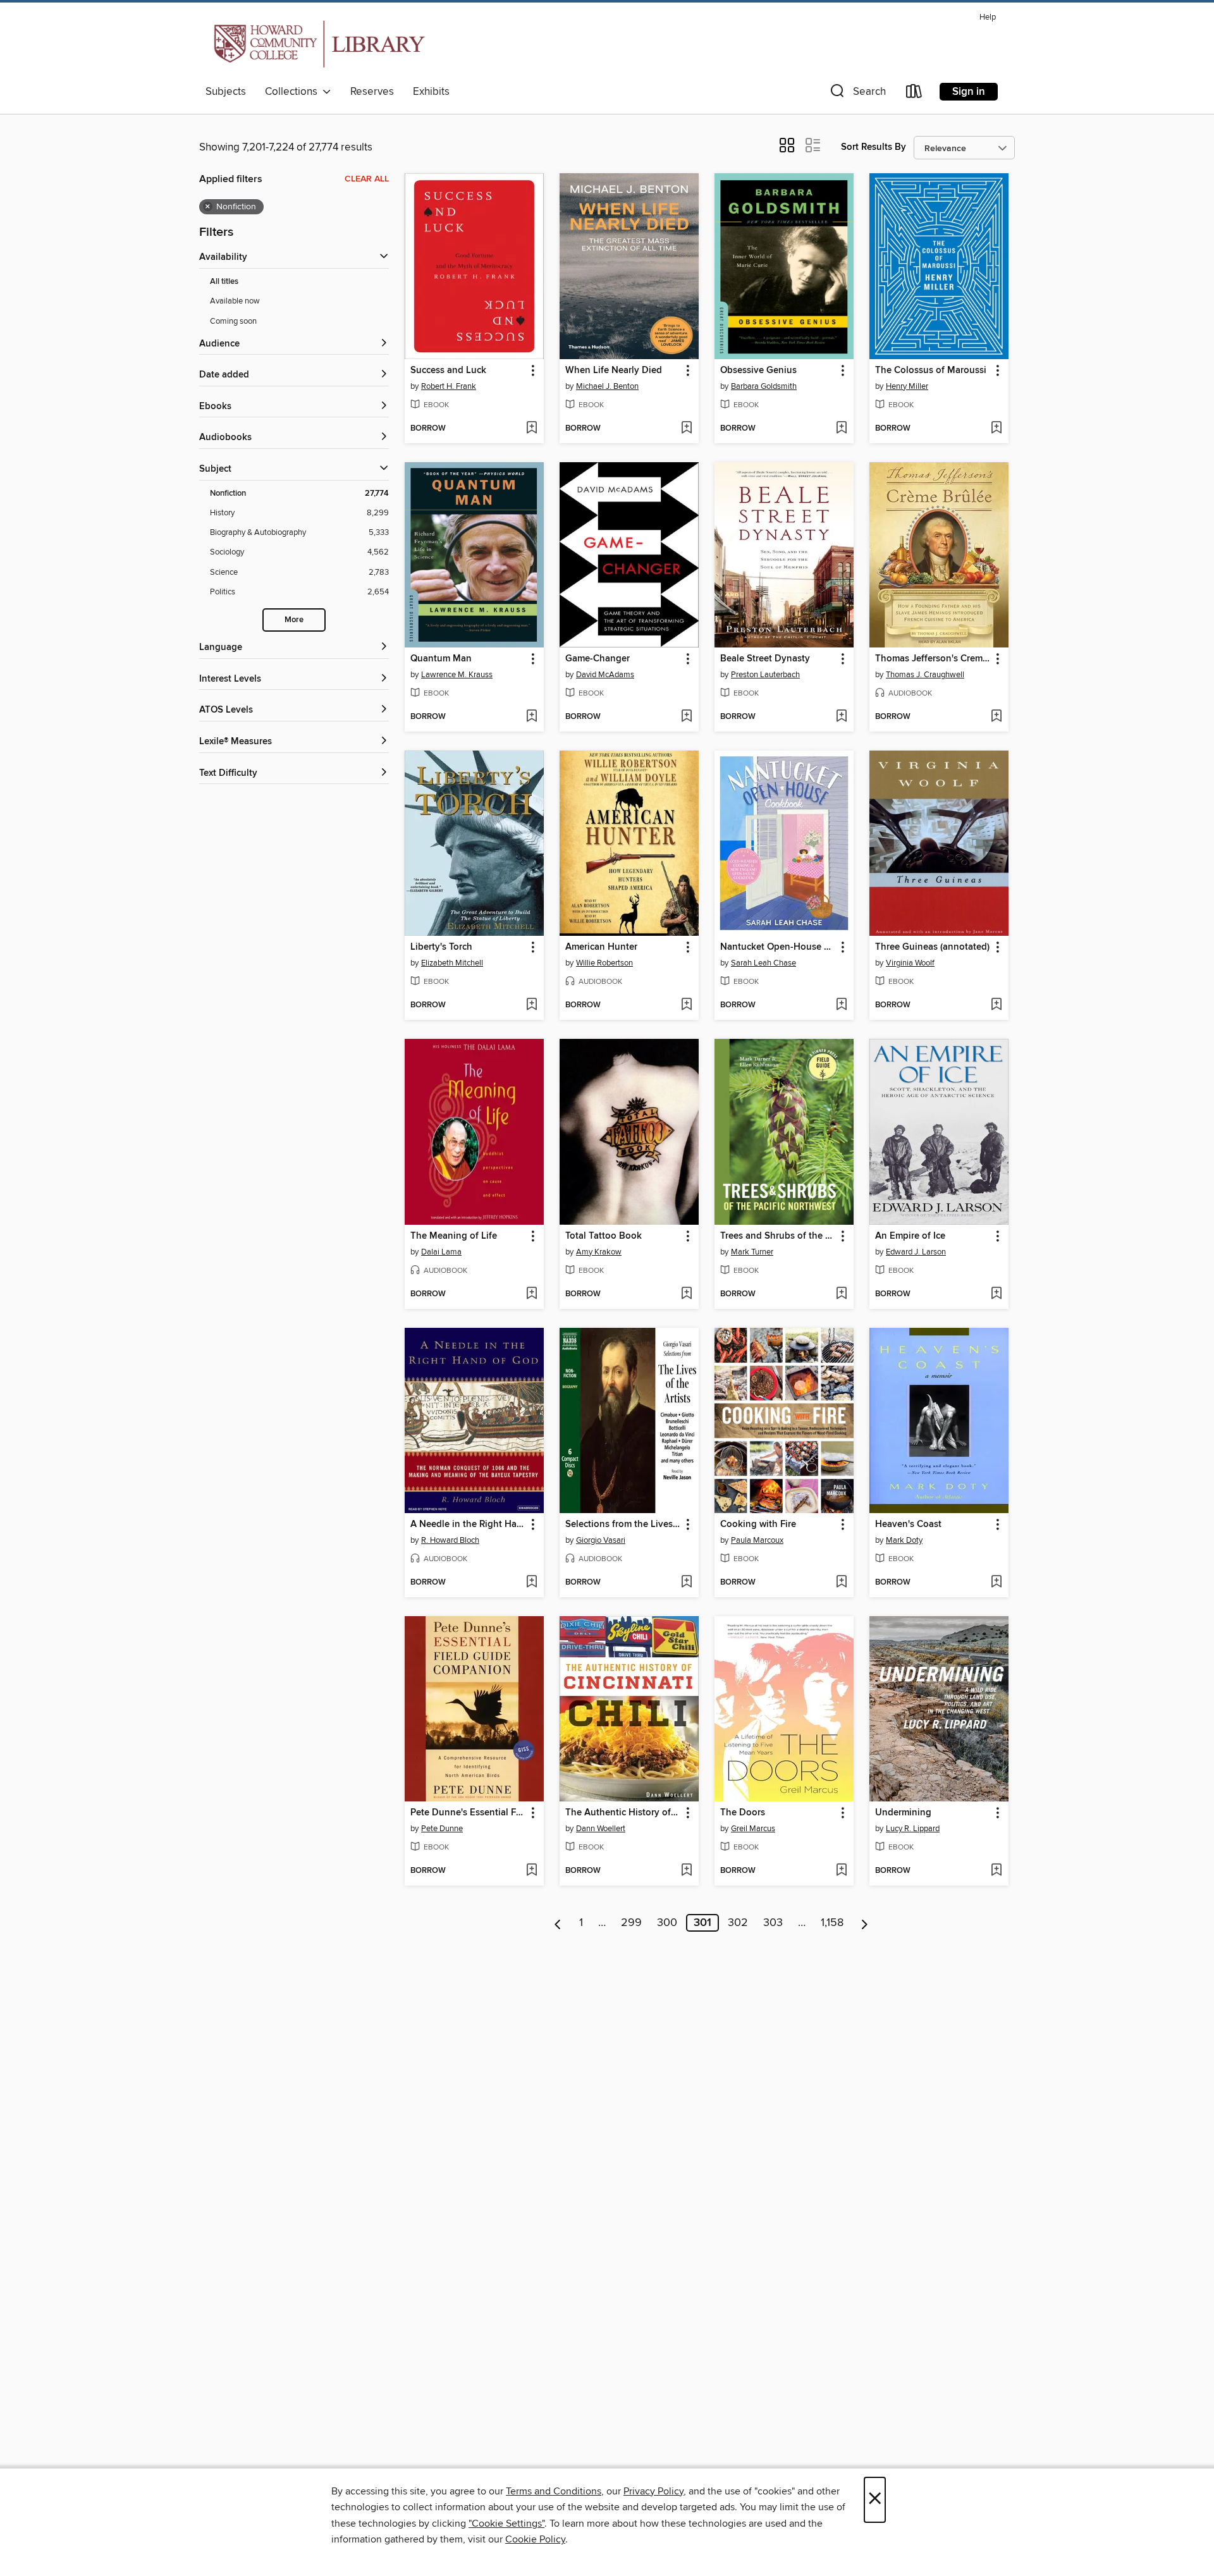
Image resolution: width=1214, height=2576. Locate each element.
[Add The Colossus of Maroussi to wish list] (996, 429)
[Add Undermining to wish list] (996, 1871)
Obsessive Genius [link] (758, 371)
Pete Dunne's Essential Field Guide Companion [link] (468, 1813)
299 (631, 1923)
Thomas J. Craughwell (925, 675)
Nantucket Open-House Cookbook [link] (778, 947)
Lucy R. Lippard (913, 1829)
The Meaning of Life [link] (454, 1236)
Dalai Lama (441, 1252)
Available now (235, 301)
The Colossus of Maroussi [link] (931, 371)
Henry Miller (907, 386)
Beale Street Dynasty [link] (765, 659)
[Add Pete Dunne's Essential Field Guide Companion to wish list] (531, 1871)
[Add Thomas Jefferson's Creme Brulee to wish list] (996, 717)
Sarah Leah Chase (763, 963)
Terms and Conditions (554, 2491)
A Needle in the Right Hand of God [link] (468, 1524)
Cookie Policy (535, 2539)
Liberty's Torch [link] (441, 947)
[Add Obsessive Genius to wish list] (841, 429)
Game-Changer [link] (598, 659)
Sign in (969, 92)
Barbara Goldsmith (764, 386)
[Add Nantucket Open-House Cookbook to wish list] (841, 1005)
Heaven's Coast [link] (908, 1524)
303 (773, 1923)
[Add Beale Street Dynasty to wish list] (841, 717)
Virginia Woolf (910, 963)
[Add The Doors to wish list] (841, 1871)
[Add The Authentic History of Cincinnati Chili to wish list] (686, 1871)
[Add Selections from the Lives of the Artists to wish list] (686, 1583)
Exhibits (431, 92)
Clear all (367, 179)
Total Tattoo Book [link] (604, 1236)
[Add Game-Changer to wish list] (686, 717)
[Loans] (914, 94)
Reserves (372, 92)
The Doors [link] (743, 1813)
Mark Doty (904, 1540)
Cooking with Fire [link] (758, 1524)
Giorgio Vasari (601, 1540)
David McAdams (605, 675)
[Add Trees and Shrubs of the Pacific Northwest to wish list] (841, 1294)
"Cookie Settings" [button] (506, 2524)
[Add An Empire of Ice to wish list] (996, 1294)
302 (738, 1923)
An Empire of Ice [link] (910, 1236)
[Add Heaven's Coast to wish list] (996, 1583)
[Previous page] (558, 1923)
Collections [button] (294, 92)
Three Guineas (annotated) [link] (932, 947)
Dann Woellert (601, 1829)
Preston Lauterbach (765, 675)
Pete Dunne (442, 1829)
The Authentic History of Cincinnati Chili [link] (623, 1813)
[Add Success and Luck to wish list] (531, 429)
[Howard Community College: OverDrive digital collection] (317, 44)
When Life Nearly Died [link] (614, 371)
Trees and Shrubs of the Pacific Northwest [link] (778, 1236)
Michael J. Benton (607, 386)
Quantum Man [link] (441, 659)
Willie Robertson (604, 963)
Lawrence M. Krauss (457, 675)
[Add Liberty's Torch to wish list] (531, 1005)
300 (667, 1923)
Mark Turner (752, 1252)
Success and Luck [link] (448, 371)
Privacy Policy (653, 2491)
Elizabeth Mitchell (452, 963)
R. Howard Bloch (450, 1540)
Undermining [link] (903, 1813)
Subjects (226, 92)
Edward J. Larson (916, 1252)
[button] (857, 94)
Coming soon (233, 321)
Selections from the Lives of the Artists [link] (623, 1524)
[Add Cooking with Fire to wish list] (841, 1583)
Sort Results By (874, 147)
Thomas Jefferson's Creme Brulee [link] (933, 659)
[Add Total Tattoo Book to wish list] (686, 1294)
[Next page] (865, 1923)
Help (988, 17)
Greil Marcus (753, 1829)
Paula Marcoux (757, 1540)
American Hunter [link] (601, 947)
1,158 (832, 1923)
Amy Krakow (599, 1252)
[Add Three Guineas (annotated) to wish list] (996, 1005)
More (294, 620)
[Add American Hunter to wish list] (686, 1005)
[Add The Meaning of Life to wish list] (531, 1294)
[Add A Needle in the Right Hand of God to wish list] (531, 1583)
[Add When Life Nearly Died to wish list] (686, 429)
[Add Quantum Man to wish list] (531, 717)
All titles (224, 282)
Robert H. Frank (449, 386)
